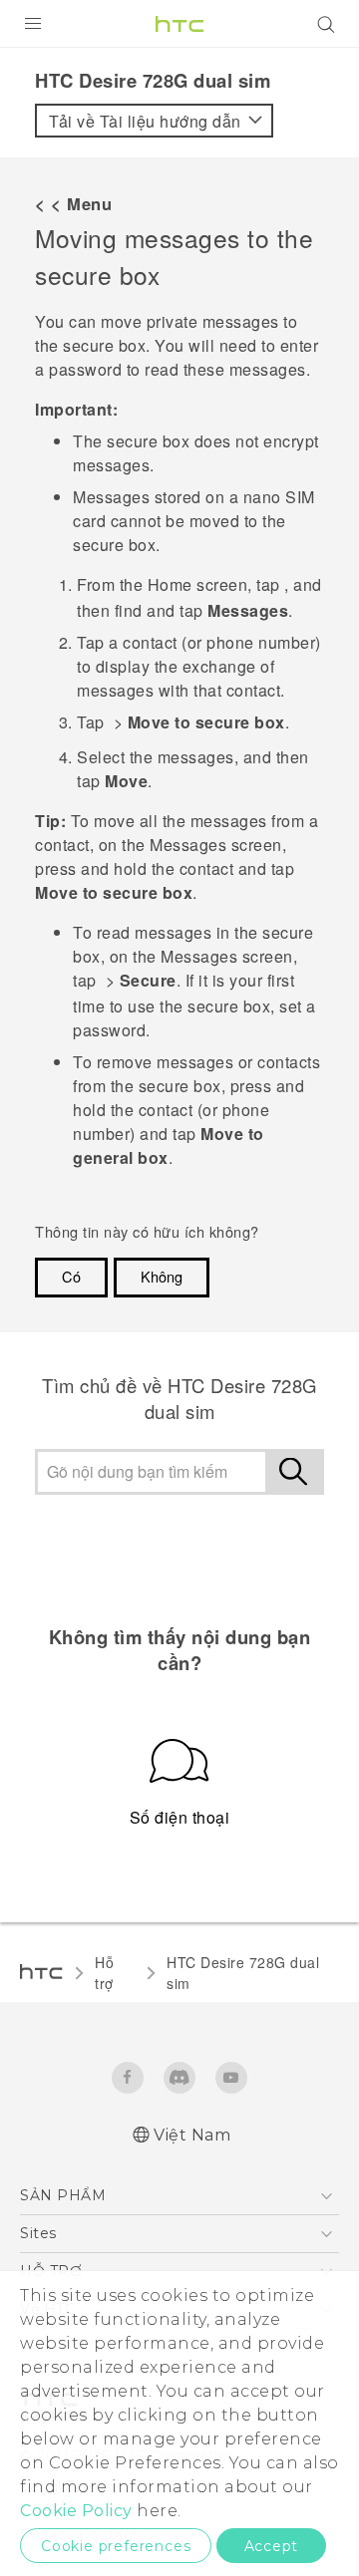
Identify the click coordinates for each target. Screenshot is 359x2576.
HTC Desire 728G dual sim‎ (243, 1973)
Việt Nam (192, 2135)
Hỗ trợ (104, 1973)
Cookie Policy (76, 2511)
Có (71, 1276)
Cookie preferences (116, 2546)
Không (162, 1276)
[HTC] (179, 24)
